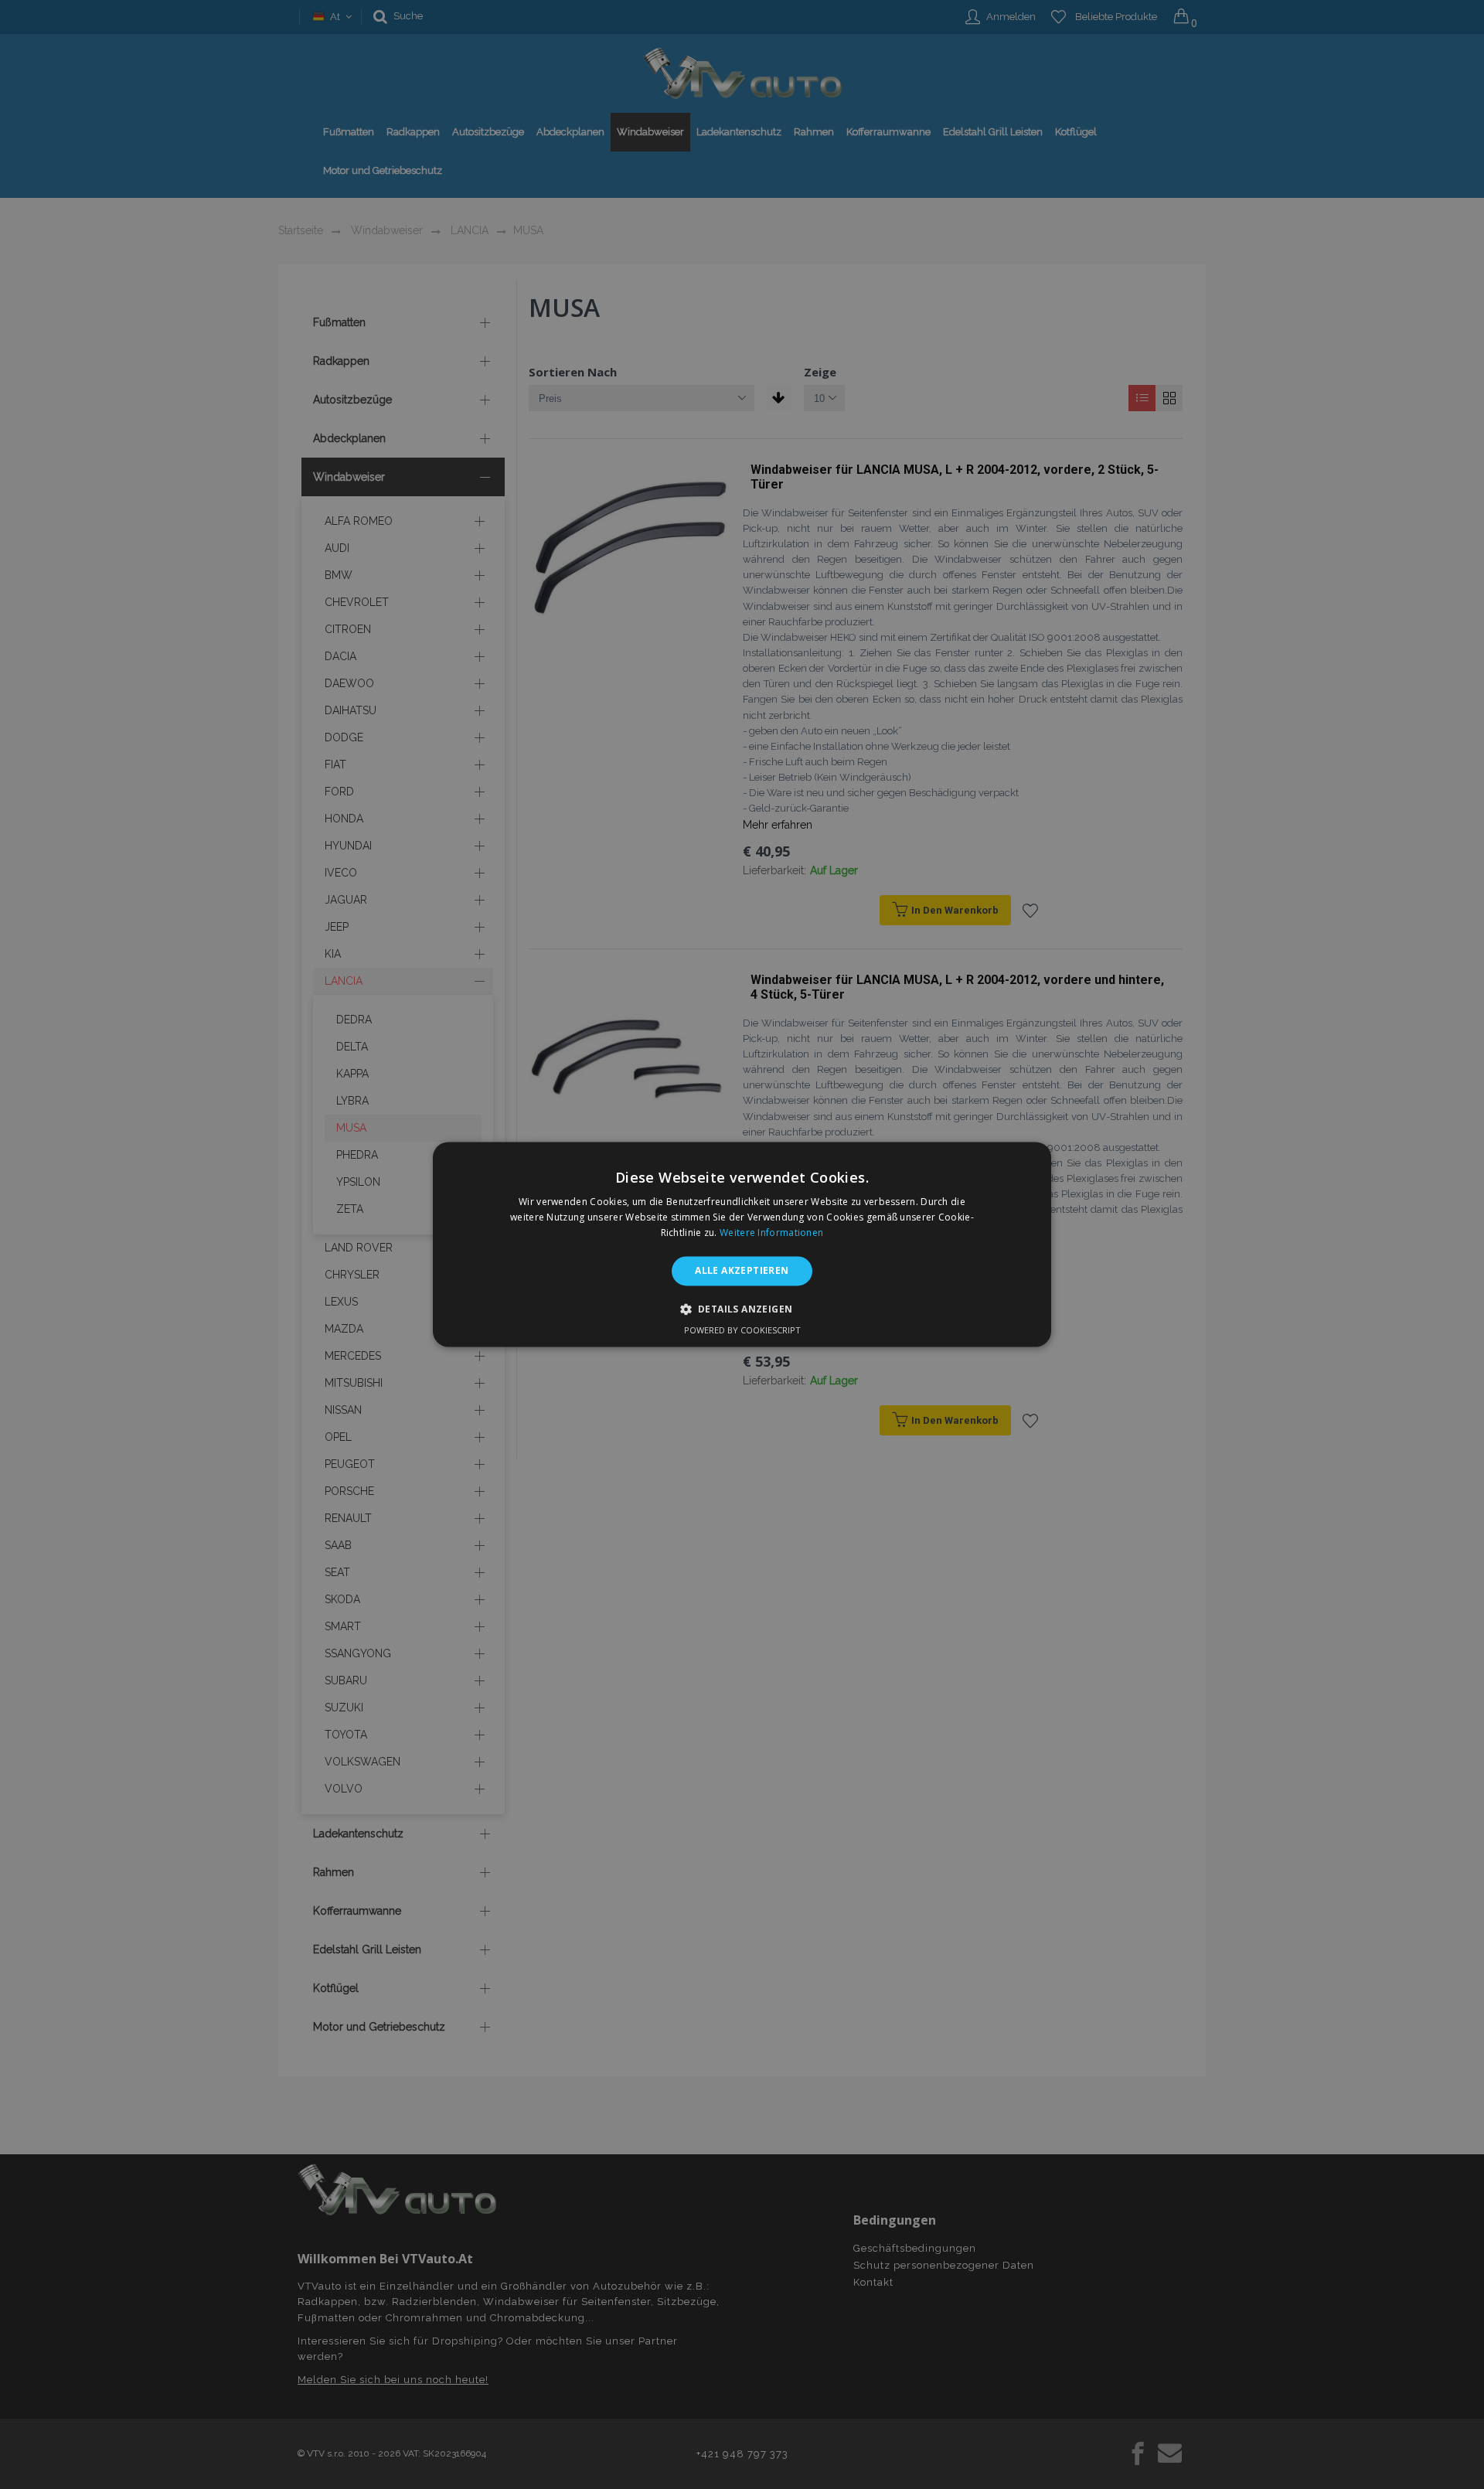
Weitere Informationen (771, 1233)
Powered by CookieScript (742, 1331)
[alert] (742, 1244)
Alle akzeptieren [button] (742, 1270)
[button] (742, 1309)
